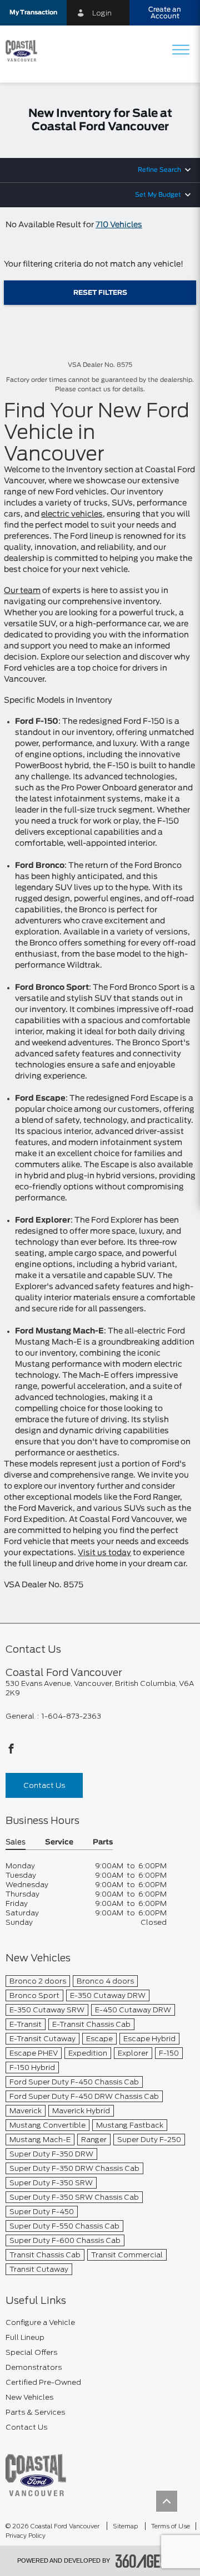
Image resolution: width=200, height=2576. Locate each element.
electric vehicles (72, 514)
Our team (22, 591)
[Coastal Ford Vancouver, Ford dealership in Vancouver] (26, 51)
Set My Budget (158, 195)
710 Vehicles (119, 225)
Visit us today (104, 1553)
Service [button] (59, 1842)
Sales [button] (16, 1842)
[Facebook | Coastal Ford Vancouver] (11, 1752)
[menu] (181, 51)
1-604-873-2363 (71, 1716)
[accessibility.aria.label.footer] (149, 2561)
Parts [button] (103, 1842)
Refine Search (159, 170)
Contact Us (44, 1785)
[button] (33, 13)
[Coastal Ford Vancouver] (36, 2475)
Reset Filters (100, 293)
